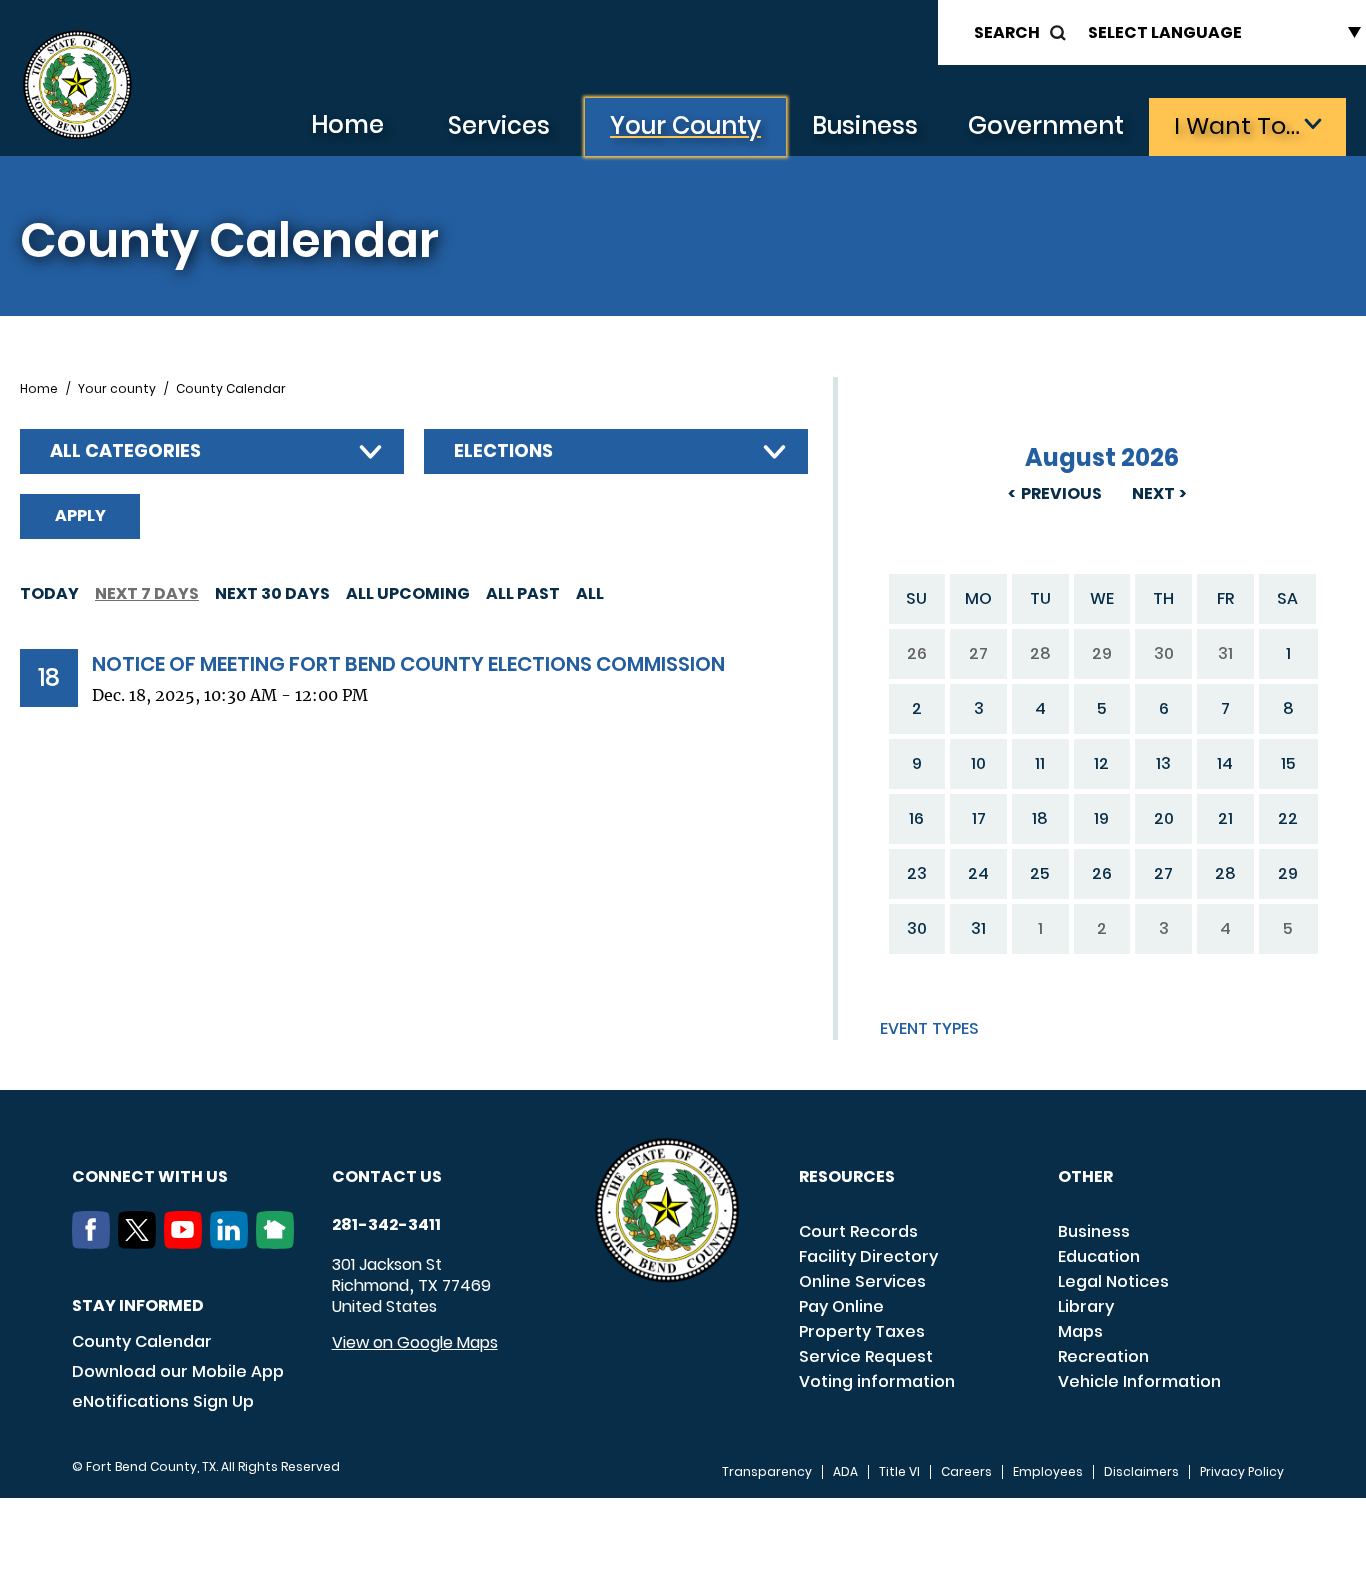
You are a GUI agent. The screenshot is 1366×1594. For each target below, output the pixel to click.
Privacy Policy (1242, 1472)
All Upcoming (408, 593)
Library (1086, 1306)
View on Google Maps (415, 1342)
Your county (117, 389)
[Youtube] (187, 1243)
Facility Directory (868, 1256)
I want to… (1237, 125)
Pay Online (841, 1306)
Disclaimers (1141, 1472)
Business (865, 125)
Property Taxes (862, 1331)
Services (499, 125)
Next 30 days (272, 593)
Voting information (877, 1381)
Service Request (866, 1356)
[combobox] (212, 451)
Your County (685, 125)
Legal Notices (1113, 1281)
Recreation (1103, 1356)
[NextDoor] (279, 1243)
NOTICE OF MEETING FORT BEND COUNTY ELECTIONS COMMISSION (408, 664)
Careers (966, 1472)
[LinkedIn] (233, 1243)
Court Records (858, 1231)
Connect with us (150, 1176)
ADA (845, 1472)
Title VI (899, 1472)
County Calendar (142, 1341)
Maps (1080, 1331)
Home (347, 124)
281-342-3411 (386, 1225)
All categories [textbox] (125, 450)
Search (1007, 32)
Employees (1048, 1472)
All (590, 593)
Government (1046, 125)
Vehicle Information (1139, 1381)
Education (1099, 1256)
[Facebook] (95, 1243)
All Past (523, 593)
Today (49, 593)
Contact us (387, 1176)
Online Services (862, 1281)
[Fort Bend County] (77, 85)
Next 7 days (147, 593)
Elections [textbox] (503, 450)
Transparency (767, 1472)
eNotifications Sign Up (163, 1401)
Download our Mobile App (178, 1371)
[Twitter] (141, 1243)
